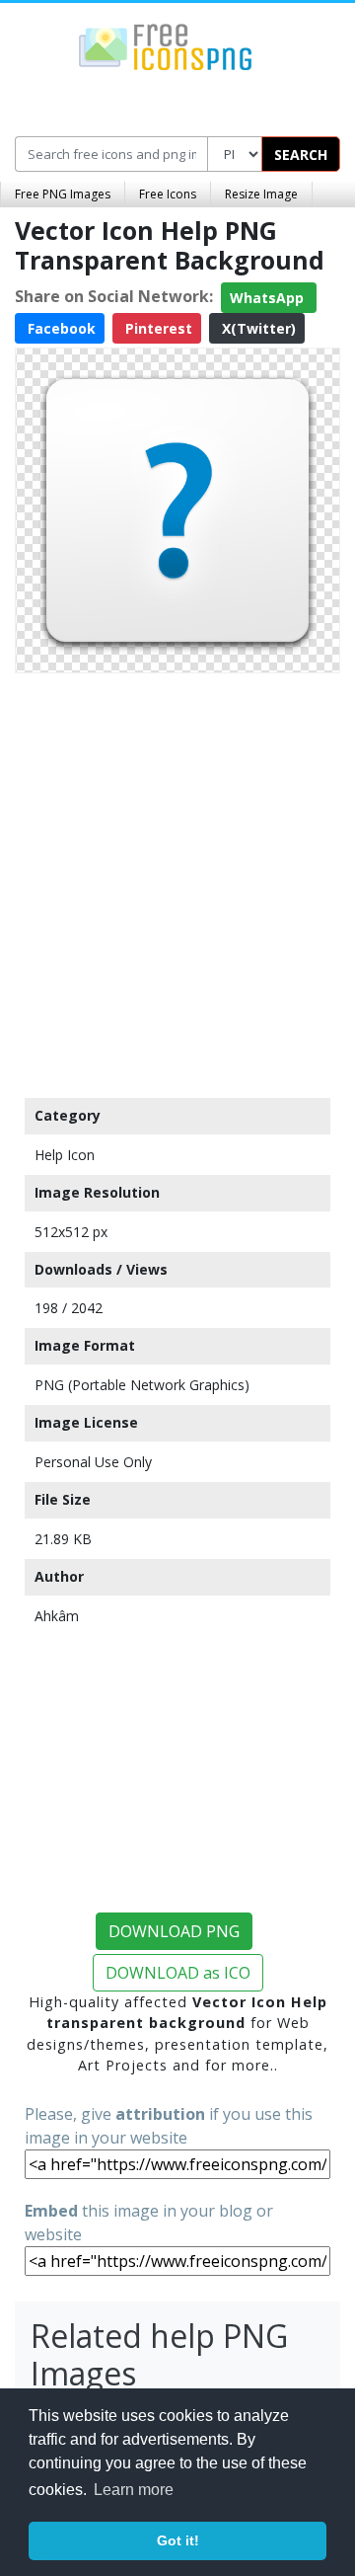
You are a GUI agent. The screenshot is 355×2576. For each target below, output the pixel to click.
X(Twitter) (257, 328)
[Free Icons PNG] (166, 45)
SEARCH (301, 155)
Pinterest (157, 328)
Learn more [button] (134, 2490)
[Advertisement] (177, 881)
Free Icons (168, 194)
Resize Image (261, 194)
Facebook (60, 328)
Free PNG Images (63, 194)
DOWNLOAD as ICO (178, 1973)
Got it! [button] (178, 2540)
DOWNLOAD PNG (174, 1931)
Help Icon (65, 1155)
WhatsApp (269, 298)
